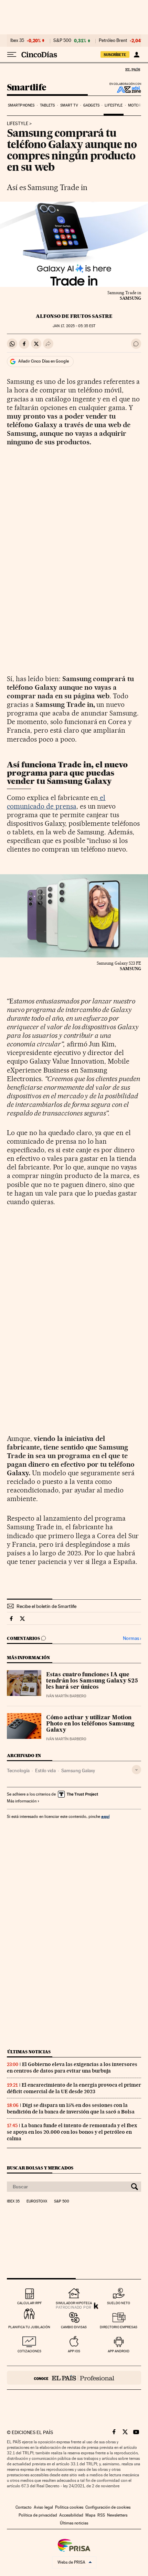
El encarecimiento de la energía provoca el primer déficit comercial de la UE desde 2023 (74, 2088)
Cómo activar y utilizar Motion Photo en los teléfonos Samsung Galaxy (90, 1724)
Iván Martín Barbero (66, 1696)
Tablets (47, 105)
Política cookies (69, 2507)
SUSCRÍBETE (115, 55)
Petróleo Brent (113, 41)
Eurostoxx (37, 2201)
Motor (135, 105)
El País (133, 69)
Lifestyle (114, 105)
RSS (101, 2515)
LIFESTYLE (18, 124)
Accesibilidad (71, 2515)
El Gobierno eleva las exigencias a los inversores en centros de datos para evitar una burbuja (72, 2068)
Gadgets (91, 105)
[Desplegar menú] (12, 55)
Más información (22, 1801)
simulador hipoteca (74, 2303)
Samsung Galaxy (78, 1770)
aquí (105, 1816)
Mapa (90, 2515)
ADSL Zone (124, 89)
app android (119, 2351)
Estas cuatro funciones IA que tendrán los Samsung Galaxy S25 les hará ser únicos (92, 1681)
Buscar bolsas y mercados (40, 2168)
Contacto (24, 2507)
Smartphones (21, 105)
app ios (74, 2351)
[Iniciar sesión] (136, 55)
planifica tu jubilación (29, 2327)
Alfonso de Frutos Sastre (74, 316)
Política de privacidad (38, 2515)
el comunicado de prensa (56, 802)
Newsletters (117, 2515)
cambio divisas (74, 2327)
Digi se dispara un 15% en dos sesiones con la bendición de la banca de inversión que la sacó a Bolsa (71, 2108)
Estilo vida (45, 1770)
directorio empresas (119, 2327)
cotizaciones (29, 2351)
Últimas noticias (29, 2052)
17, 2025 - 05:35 (74, 326)
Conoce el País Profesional (74, 2378)
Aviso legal (43, 2507)
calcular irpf (29, 2303)
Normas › (132, 1638)
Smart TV (69, 105)
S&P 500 (62, 41)
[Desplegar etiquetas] (136, 1770)
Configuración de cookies (108, 2507)
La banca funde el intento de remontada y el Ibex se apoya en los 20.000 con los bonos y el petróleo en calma (72, 2132)
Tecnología (18, 1770)
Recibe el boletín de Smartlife (46, 1606)
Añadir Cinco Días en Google (44, 361)
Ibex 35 (17, 41)
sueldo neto (119, 2303)
